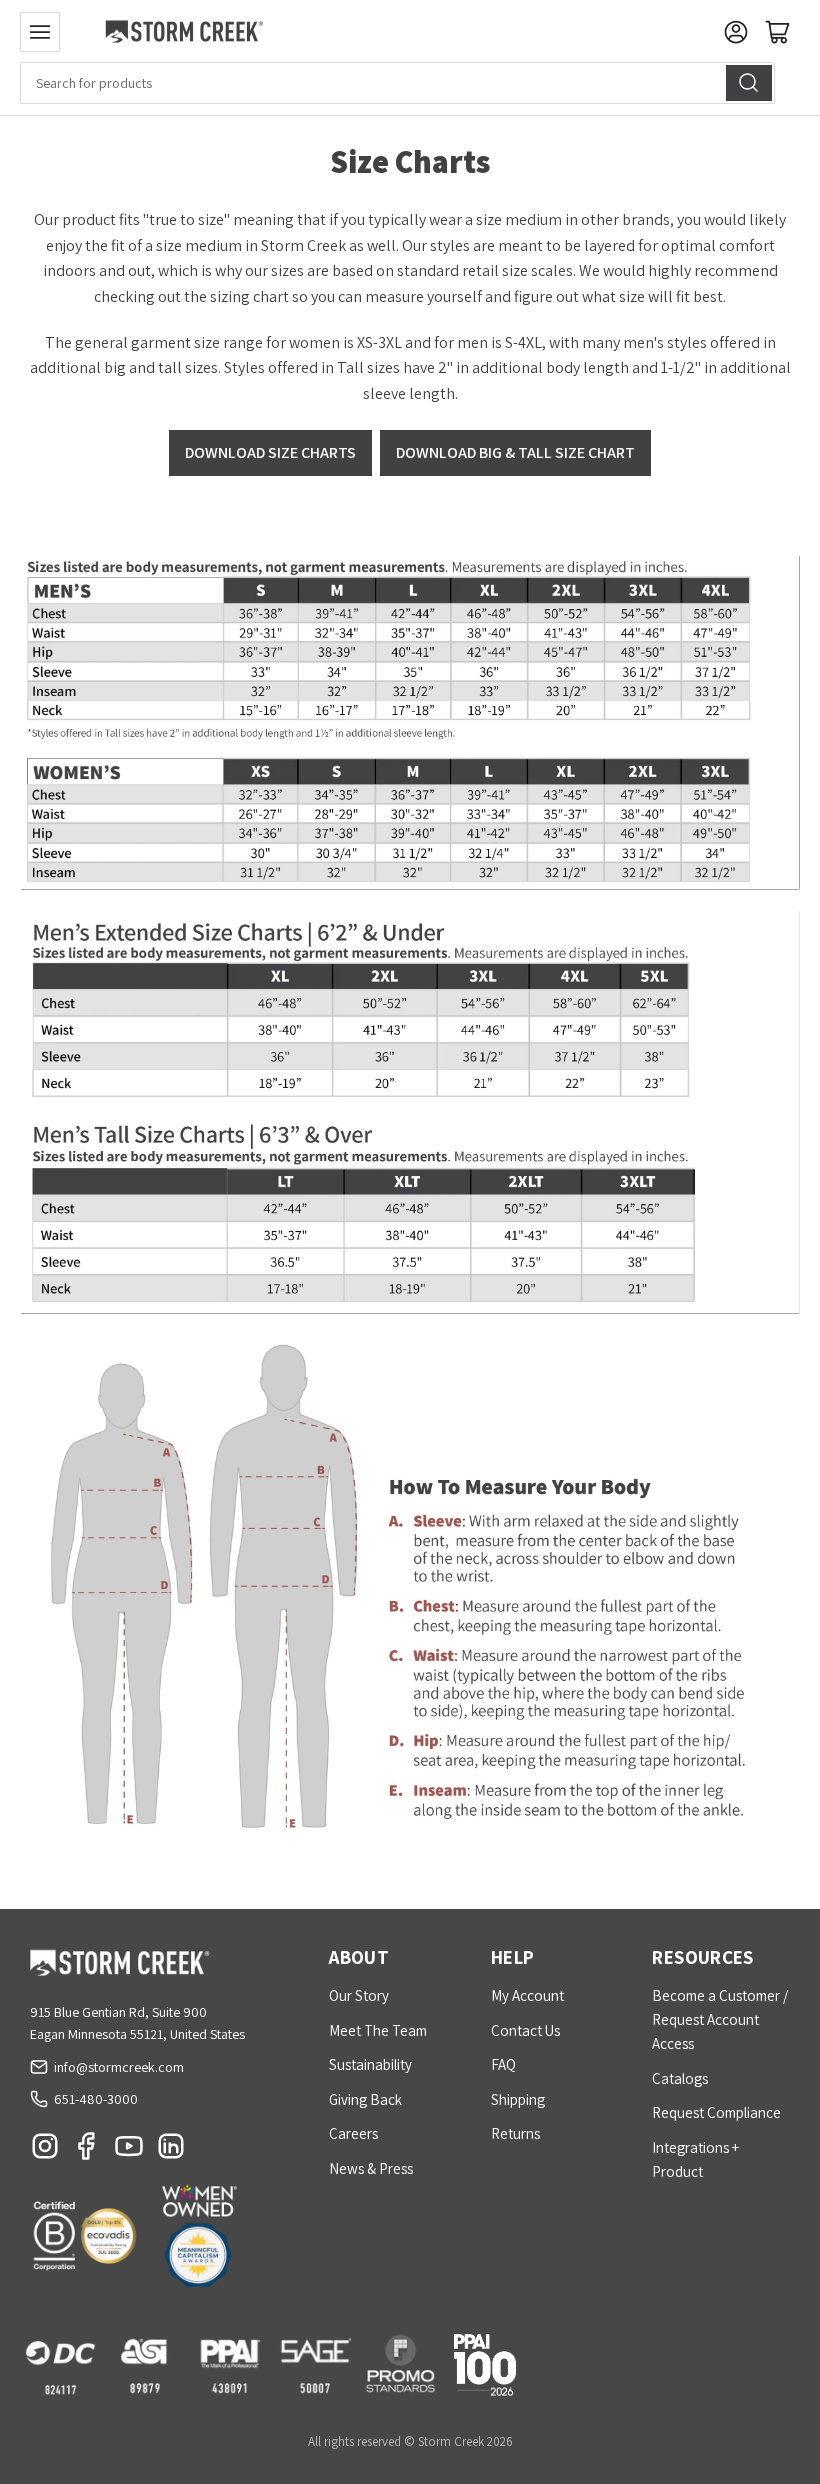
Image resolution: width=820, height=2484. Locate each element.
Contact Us (525, 2030)
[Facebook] (87, 2151)
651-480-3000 (96, 2099)
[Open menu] (40, 32)
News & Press (371, 2168)
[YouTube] (129, 2151)
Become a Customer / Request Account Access (720, 2019)
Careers (353, 2133)
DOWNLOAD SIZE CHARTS (270, 452)
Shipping (518, 2099)
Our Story (359, 1995)
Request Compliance (716, 2112)
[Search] (749, 83)
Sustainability (370, 2064)
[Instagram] (45, 2151)
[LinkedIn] (171, 2151)
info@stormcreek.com (119, 2067)
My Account (527, 1995)
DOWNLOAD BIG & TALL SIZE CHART (515, 452)
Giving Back (365, 2099)
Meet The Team (378, 2030)
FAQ (503, 2064)
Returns (515, 2133)
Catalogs (680, 2078)
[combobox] (397, 83)
